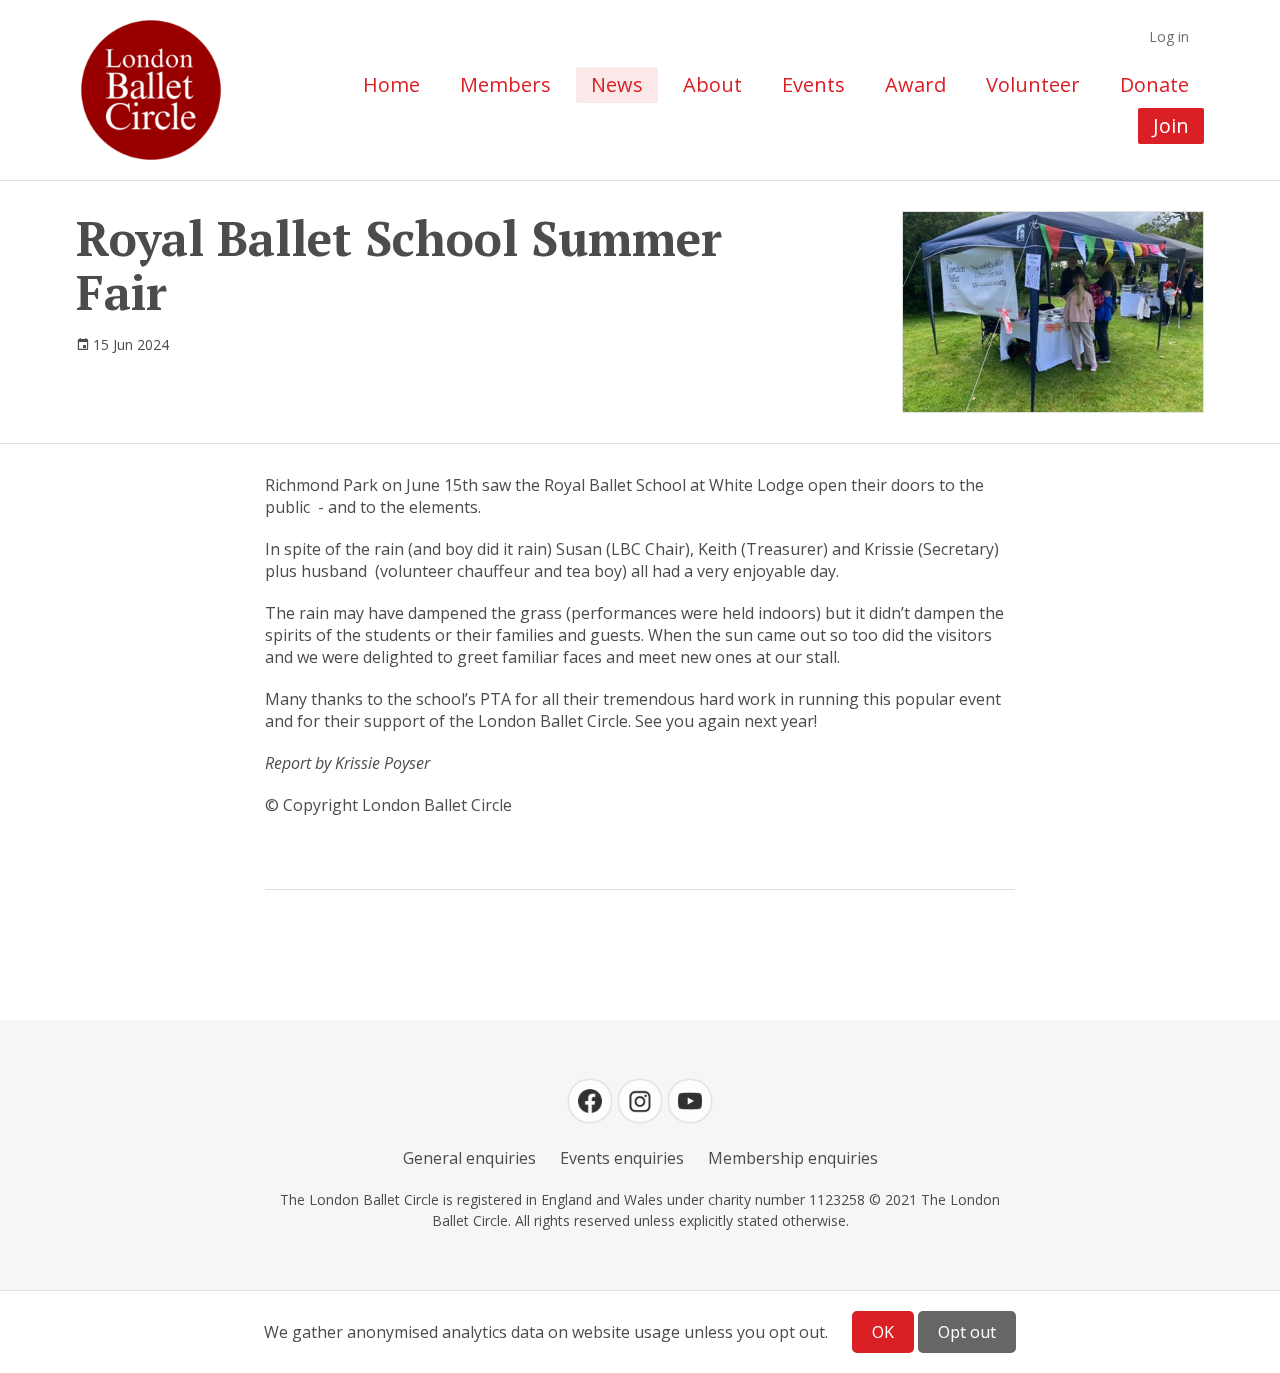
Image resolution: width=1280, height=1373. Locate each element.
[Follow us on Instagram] (640, 1101)
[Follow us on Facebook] (590, 1101)
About (712, 84)
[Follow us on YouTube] (690, 1101)
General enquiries (469, 1158)
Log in (1169, 36)
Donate (1154, 84)
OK (883, 1332)
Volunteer (1033, 84)
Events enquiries (622, 1158)
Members (505, 84)
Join (1171, 125)
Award (915, 84)
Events (813, 84)
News (617, 84)
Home (391, 84)
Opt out (967, 1332)
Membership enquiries (793, 1158)
